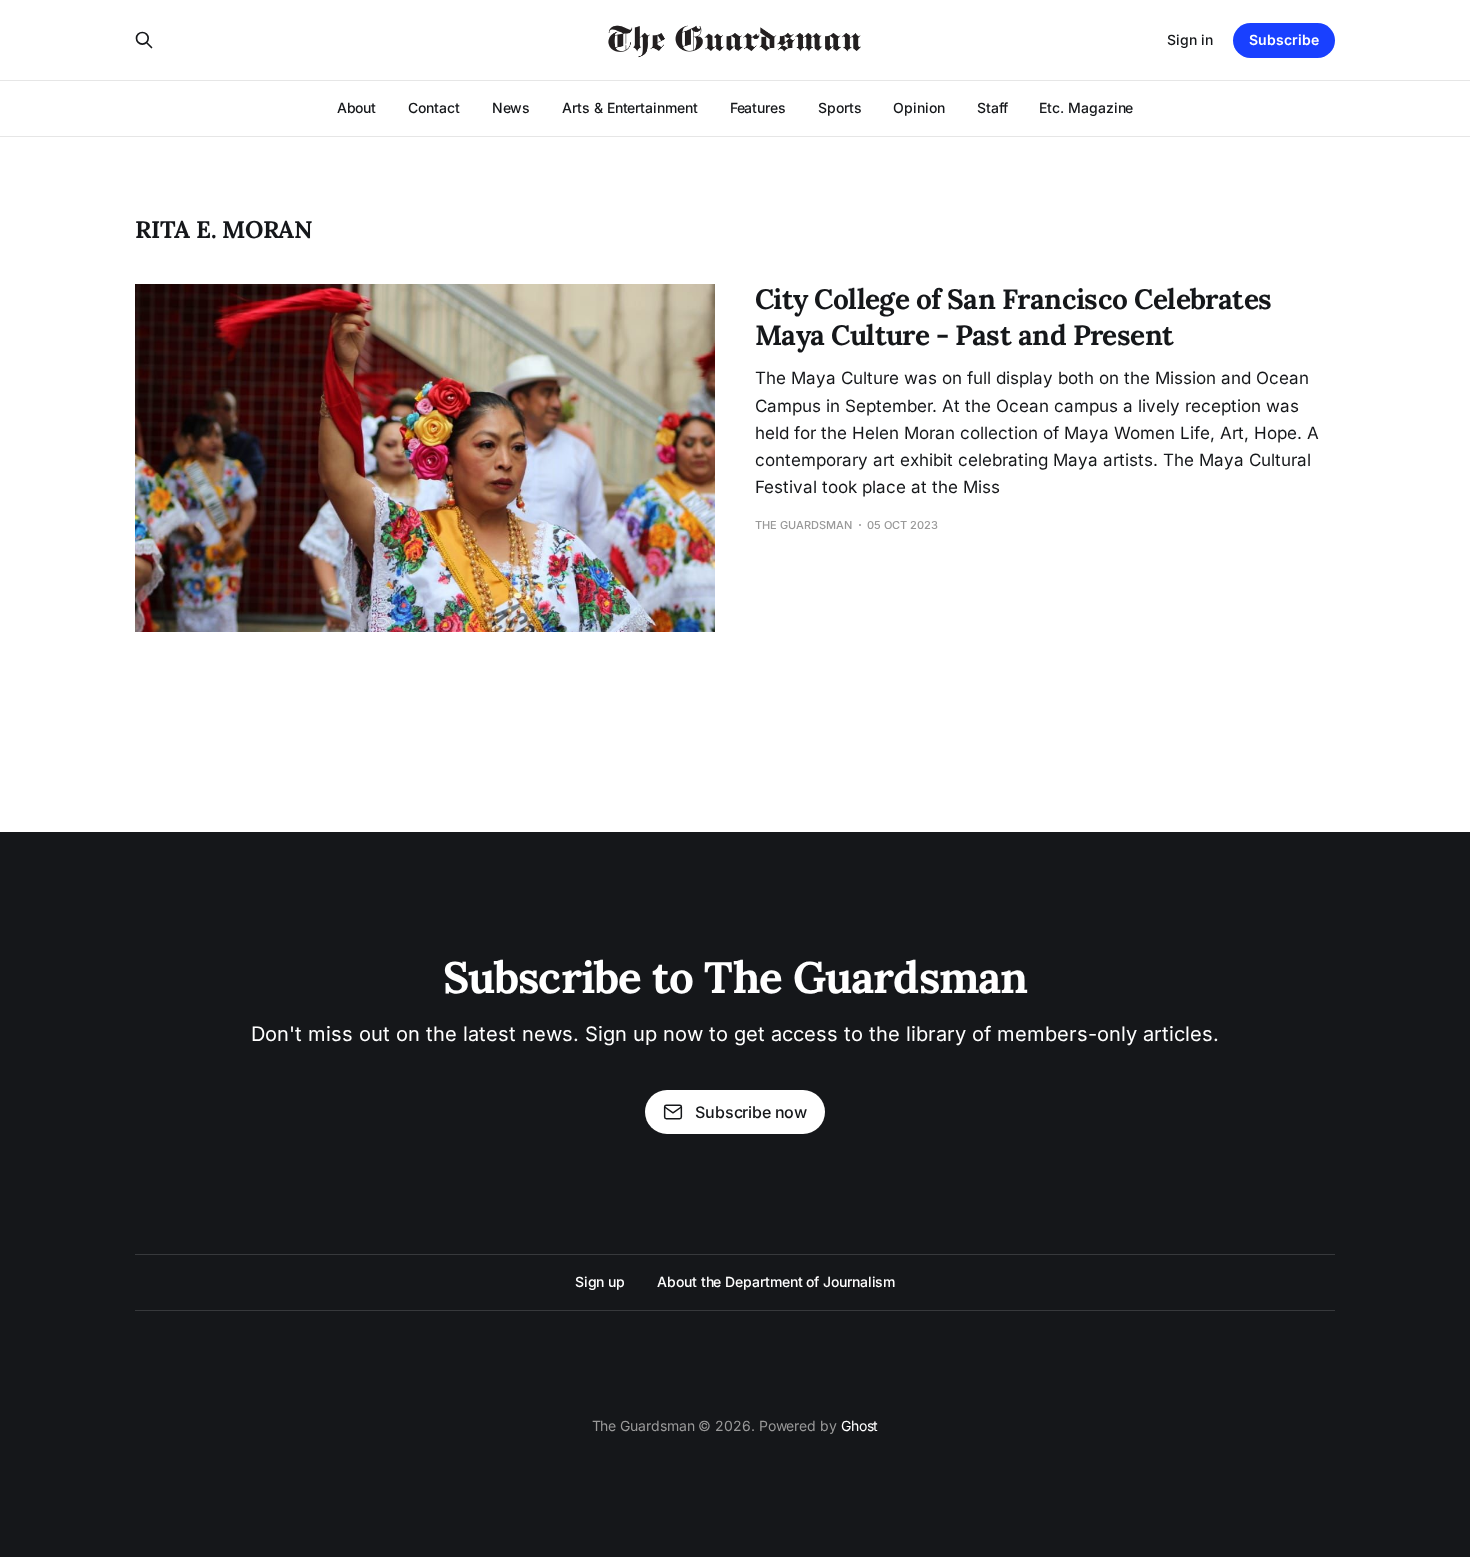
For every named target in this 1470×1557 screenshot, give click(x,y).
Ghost (860, 1425)
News (511, 107)
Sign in (1190, 39)
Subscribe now (751, 1112)
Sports (840, 107)
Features (758, 107)
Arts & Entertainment (629, 107)
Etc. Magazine (1086, 107)
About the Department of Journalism (776, 1281)
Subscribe (1284, 39)
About (357, 107)
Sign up (600, 1281)
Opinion (918, 107)
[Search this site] (144, 40)
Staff (992, 107)
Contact (433, 107)
